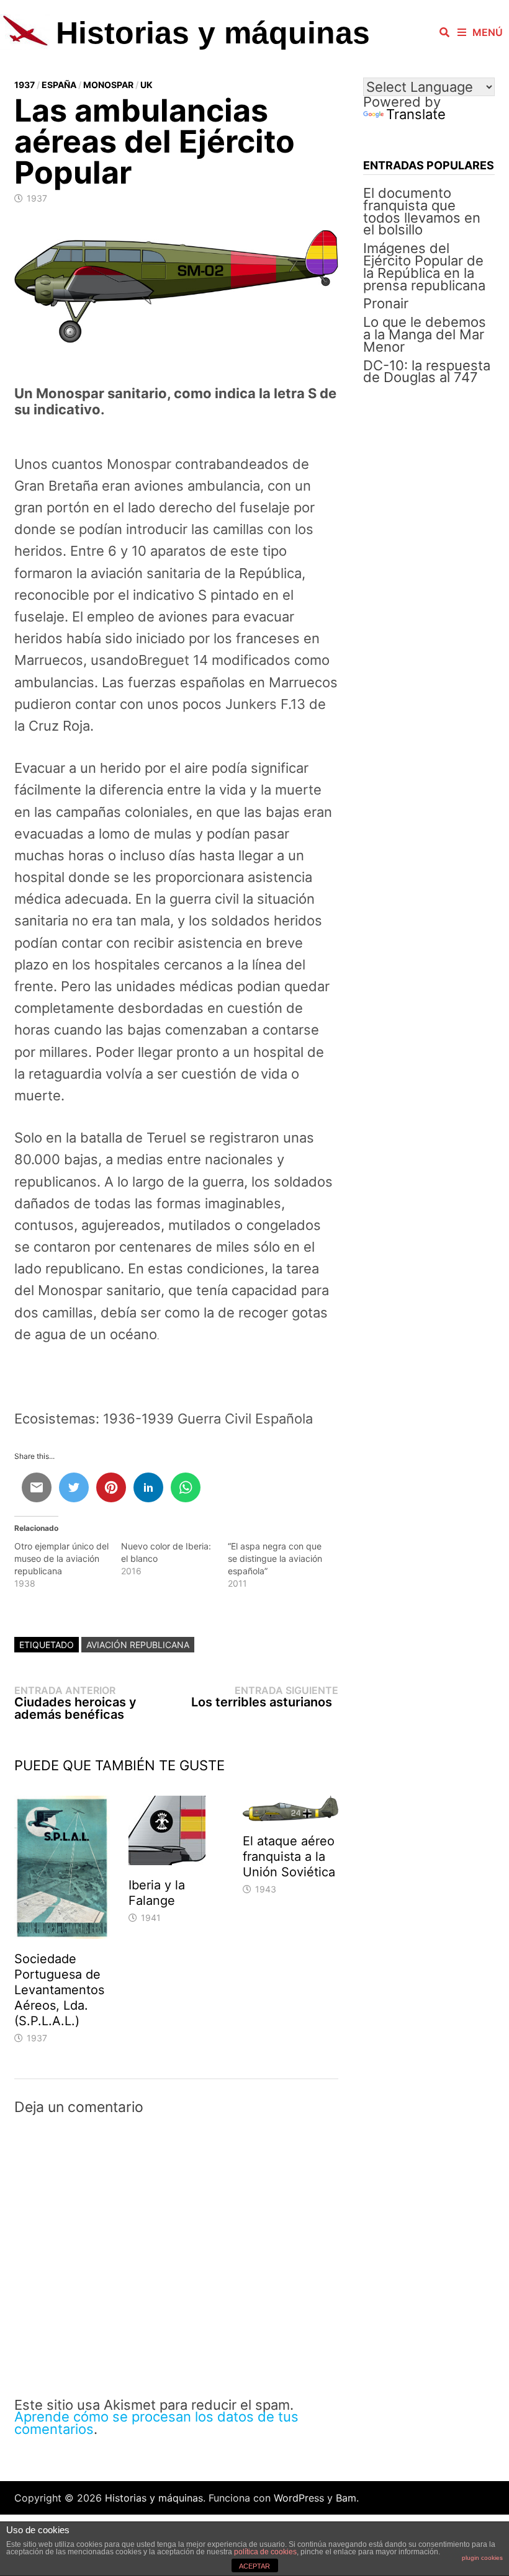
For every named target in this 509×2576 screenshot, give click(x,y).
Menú (488, 32)
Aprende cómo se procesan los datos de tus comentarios (156, 2423)
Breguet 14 (173, 660)
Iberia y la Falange (157, 1893)
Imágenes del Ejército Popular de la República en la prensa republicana (424, 266)
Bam (346, 2498)
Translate (416, 114)
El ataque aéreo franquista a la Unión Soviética (289, 1856)
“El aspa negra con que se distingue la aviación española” (275, 1558)
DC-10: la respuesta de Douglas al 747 (427, 372)
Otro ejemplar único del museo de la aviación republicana (61, 1558)
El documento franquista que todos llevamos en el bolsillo (422, 211)
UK (146, 85)
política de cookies (265, 2552)
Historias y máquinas (213, 33)
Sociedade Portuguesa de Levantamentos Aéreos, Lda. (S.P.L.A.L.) (59, 1990)
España (59, 85)
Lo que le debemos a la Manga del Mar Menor (425, 334)
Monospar (108, 85)
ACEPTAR (254, 2566)
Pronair (386, 303)
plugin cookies (482, 2558)
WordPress (299, 2498)
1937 (25, 85)
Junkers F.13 (265, 704)
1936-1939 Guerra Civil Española (208, 1419)
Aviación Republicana (138, 1645)
